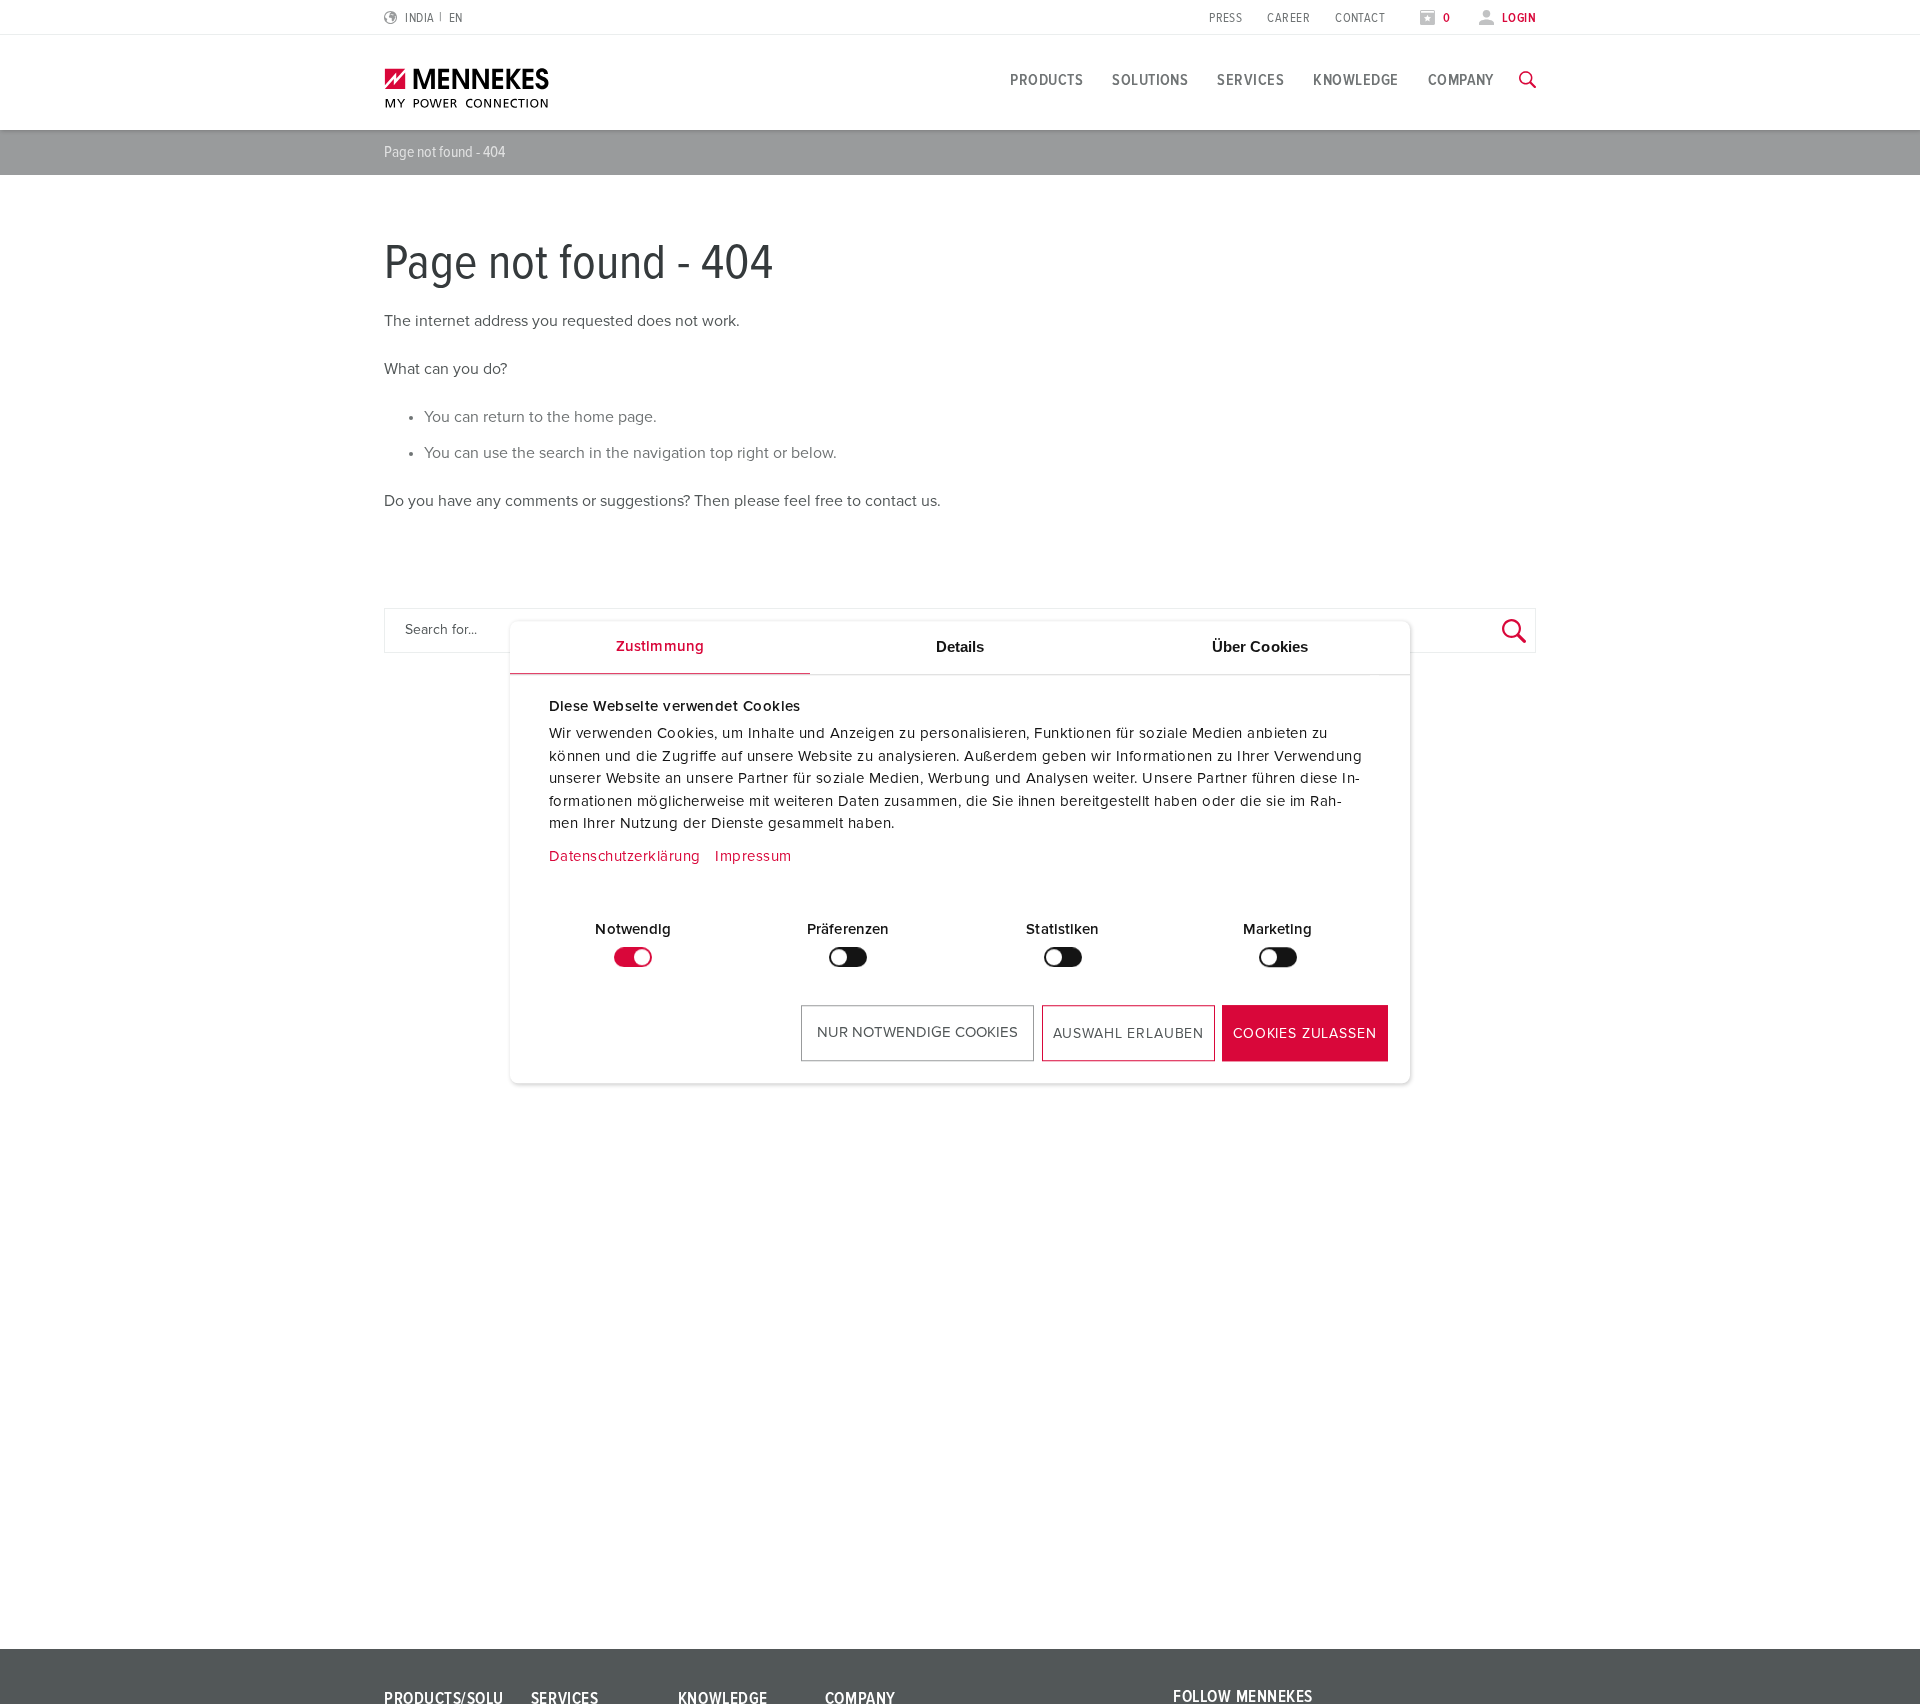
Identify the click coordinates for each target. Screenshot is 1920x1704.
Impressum (753, 856)
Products (1046, 80)
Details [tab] (960, 646)
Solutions (1150, 80)
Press (1225, 18)
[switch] (848, 957)
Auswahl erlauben (1128, 1034)
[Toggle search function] (1527, 80)
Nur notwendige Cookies (917, 1032)
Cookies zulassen (1304, 1034)
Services (1250, 80)
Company (1461, 80)
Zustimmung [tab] (660, 646)
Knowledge (1355, 80)
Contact (1360, 18)
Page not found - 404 (444, 152)
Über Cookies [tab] (1260, 646)
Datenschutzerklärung (625, 856)
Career (1288, 18)
